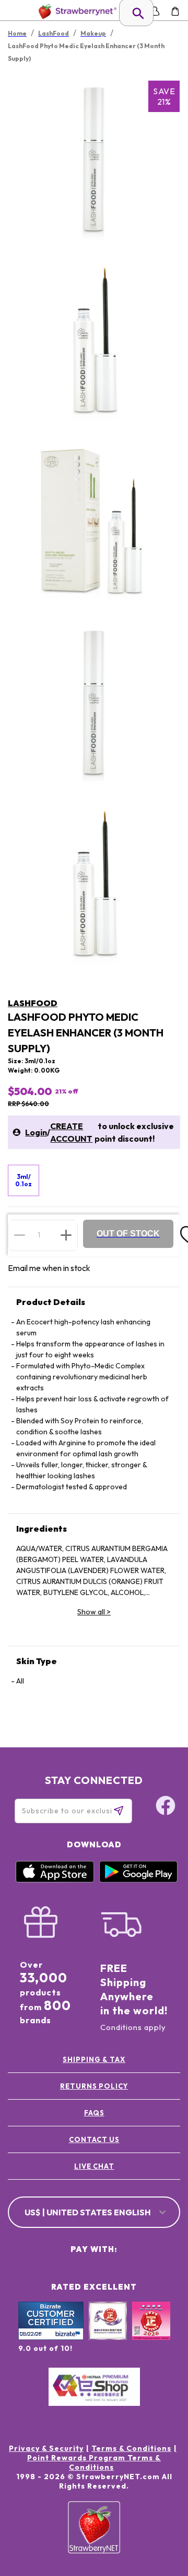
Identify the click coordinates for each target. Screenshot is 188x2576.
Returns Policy (94, 2086)
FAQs (94, 2113)
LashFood (33, 1003)
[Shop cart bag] (175, 11)
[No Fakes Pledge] (151, 2332)
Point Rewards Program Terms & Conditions (94, 2462)
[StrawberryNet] (75, 11)
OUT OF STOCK (128, 1234)
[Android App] (138, 1880)
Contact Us (94, 2139)
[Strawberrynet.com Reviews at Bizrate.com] (51, 2337)
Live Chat (94, 2166)
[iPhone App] (55, 1880)
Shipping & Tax (94, 2059)
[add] (66, 1235)
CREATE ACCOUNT (71, 1132)
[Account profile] (155, 11)
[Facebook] (166, 1807)
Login (36, 1132)
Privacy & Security (46, 2448)
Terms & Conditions (131, 2448)
